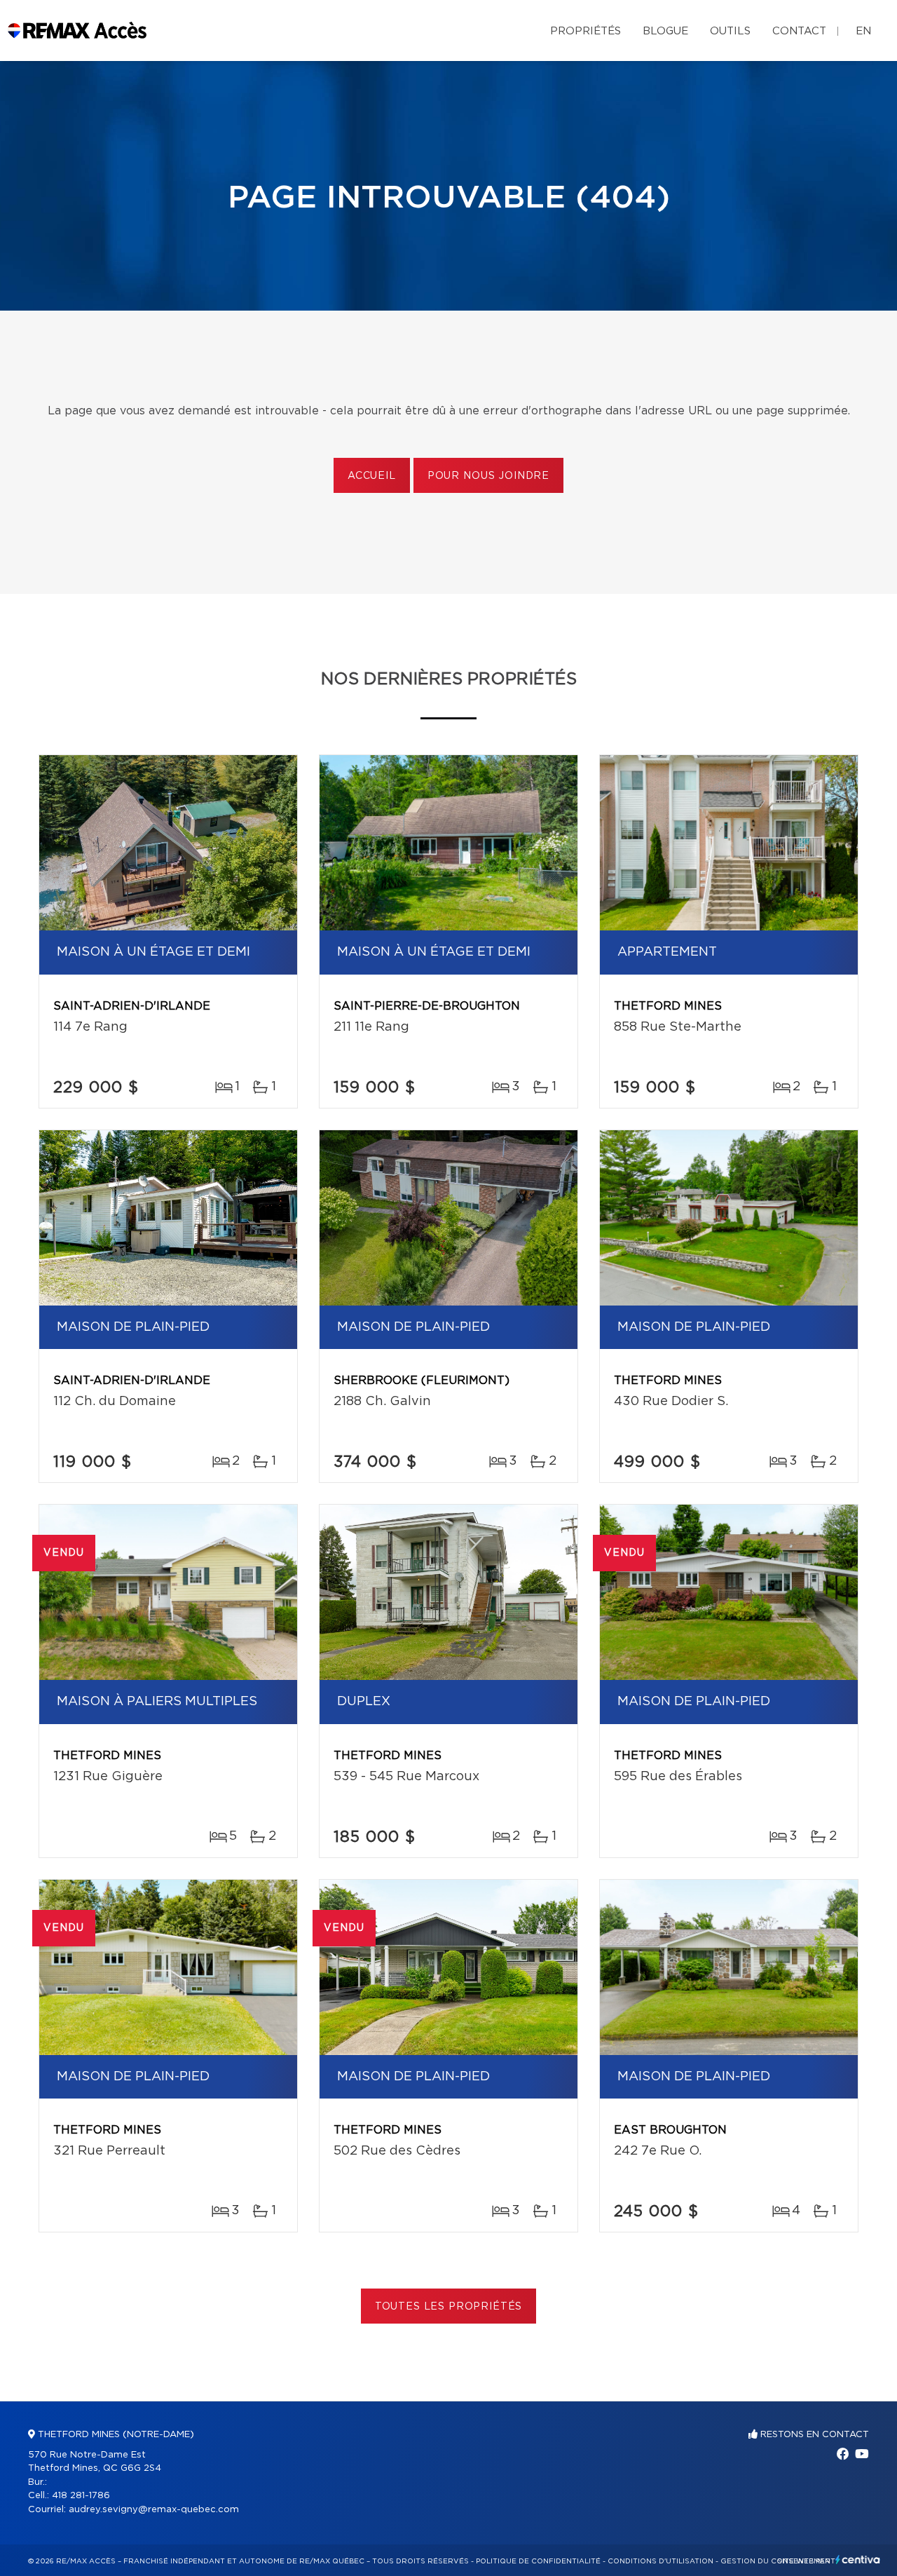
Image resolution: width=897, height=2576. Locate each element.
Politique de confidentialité (538, 2561)
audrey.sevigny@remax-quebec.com (154, 2510)
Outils (730, 31)
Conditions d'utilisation (660, 2561)
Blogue (665, 31)
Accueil (372, 476)
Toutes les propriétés (449, 2307)
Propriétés (586, 31)
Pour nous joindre (488, 476)
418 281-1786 (81, 2496)
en (863, 31)
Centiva (858, 2560)
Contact (799, 31)
